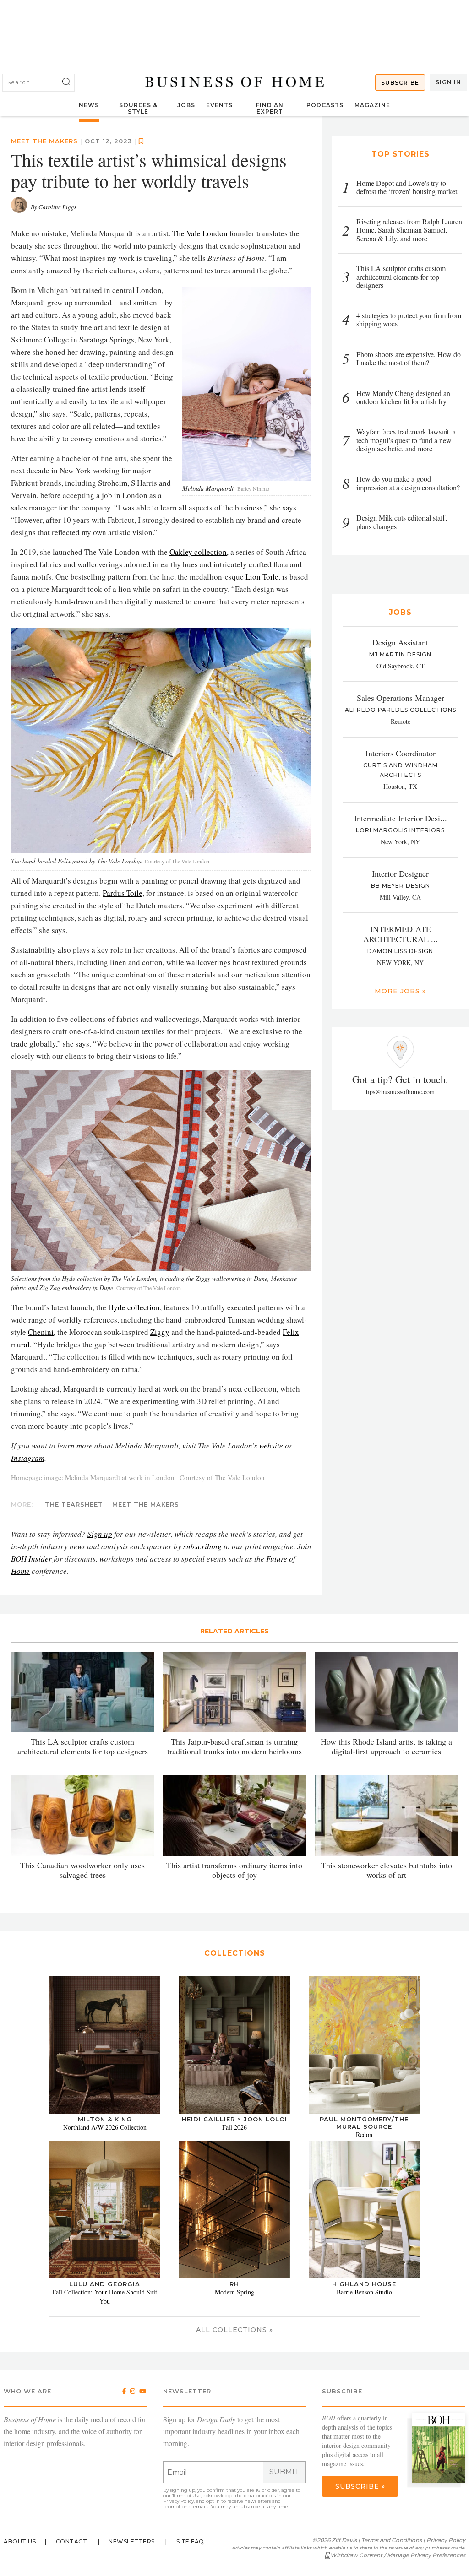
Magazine (372, 105)
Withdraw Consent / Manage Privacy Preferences (398, 2555)
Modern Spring (234, 2292)
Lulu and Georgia (105, 2284)
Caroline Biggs (57, 207)
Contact (72, 2541)
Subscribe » (360, 2486)
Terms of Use (186, 2496)
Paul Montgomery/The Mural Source (364, 2123)
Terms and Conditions (392, 2540)
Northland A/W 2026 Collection (105, 2127)
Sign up (100, 1534)
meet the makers (44, 141)
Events (219, 105)
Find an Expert (270, 108)
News (89, 105)
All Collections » (234, 2330)
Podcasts (325, 105)
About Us (20, 2541)
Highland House (364, 2284)
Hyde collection (134, 1307)
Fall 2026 (234, 2127)
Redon (364, 2134)
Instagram (28, 1458)
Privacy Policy (178, 2501)
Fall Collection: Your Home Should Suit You (105, 2297)
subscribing (202, 1546)
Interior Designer (400, 873)
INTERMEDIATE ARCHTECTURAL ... (401, 934)
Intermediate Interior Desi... (401, 818)
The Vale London (200, 233)
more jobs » (400, 991)
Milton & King (105, 2119)
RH (234, 2284)
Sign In (448, 82)
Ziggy (160, 1332)
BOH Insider (31, 1559)
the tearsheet (74, 1504)
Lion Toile (262, 577)
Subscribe (400, 83)
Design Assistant (400, 642)
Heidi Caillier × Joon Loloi (234, 2119)
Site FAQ (190, 2541)
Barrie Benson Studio (364, 2292)
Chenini (41, 1332)
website (271, 1445)
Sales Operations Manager (401, 698)
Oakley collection (198, 552)
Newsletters (132, 2541)
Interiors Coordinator (401, 753)
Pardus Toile (123, 893)
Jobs (186, 105)
